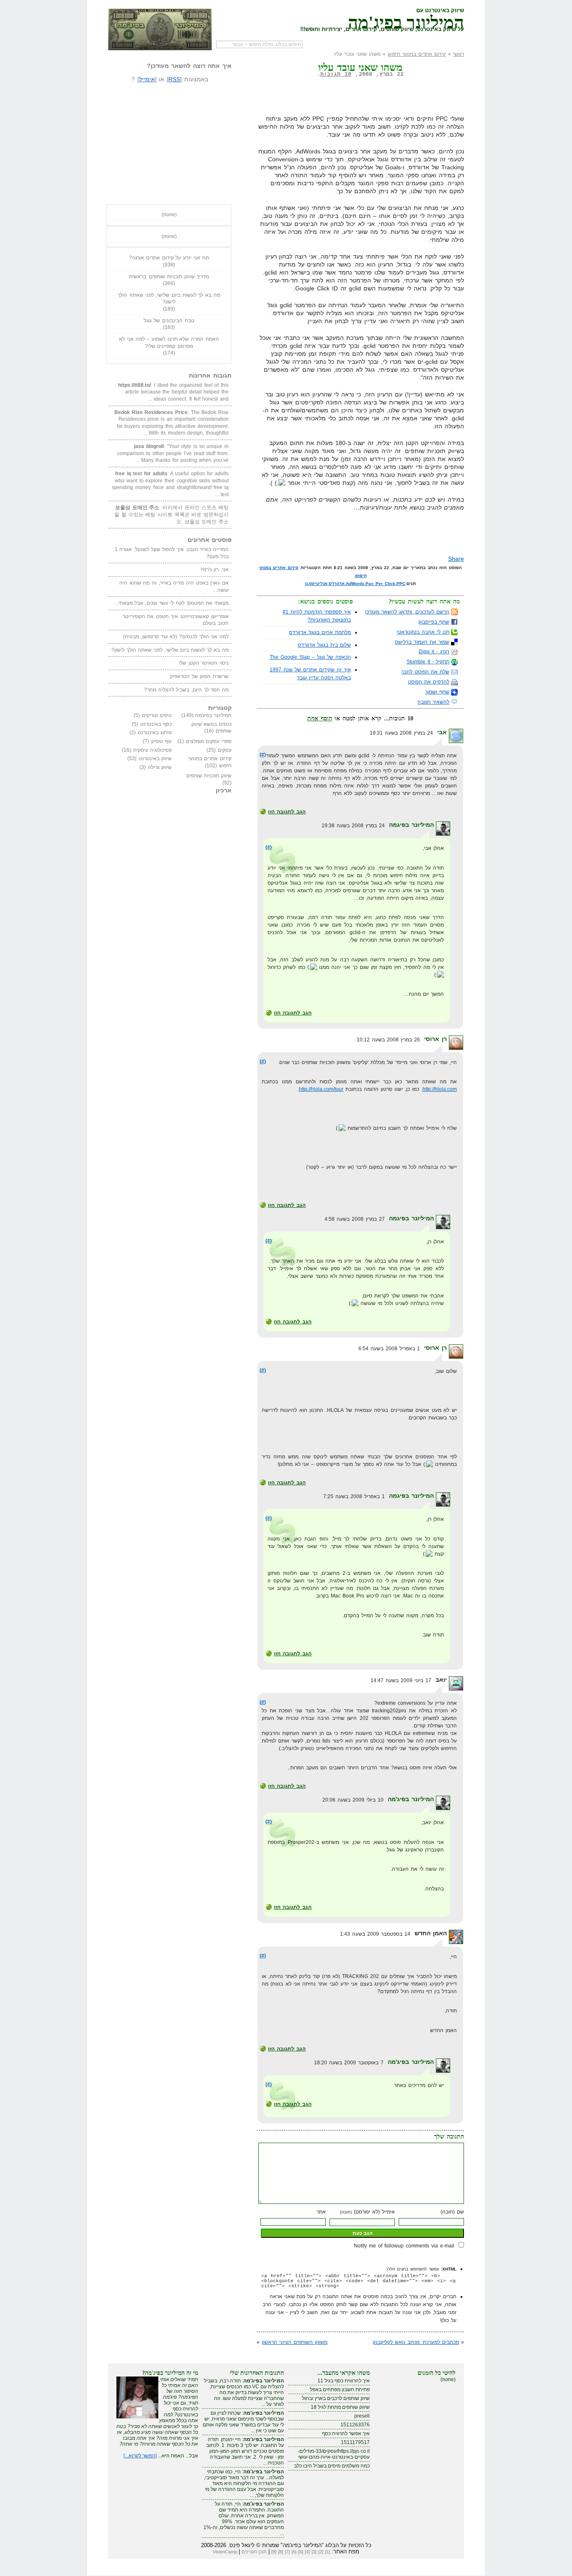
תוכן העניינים (254, 2552)
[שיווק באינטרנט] (160, 29)
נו (306, 584)
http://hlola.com (440, 1089)
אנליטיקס (318, 584)
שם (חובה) (452, 2212)
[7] (287, 2552)
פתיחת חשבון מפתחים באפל (340, 2390)
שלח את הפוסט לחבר (425, 672)
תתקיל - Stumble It (428, 662)
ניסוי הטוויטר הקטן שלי (204, 663)
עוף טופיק (162, 741)
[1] (327, 2552)
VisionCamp (225, 2552)
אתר (321, 2212)
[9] (274, 2552)
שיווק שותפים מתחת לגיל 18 (340, 2407)
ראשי (459, 54)
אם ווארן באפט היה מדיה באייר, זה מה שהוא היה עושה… (174, 586)
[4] (307, 2552)
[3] (314, 2552)
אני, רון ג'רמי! (215, 570)
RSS (174, 79)
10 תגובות (336, 74)
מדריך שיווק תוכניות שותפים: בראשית (169, 277)
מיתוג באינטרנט (155, 733)
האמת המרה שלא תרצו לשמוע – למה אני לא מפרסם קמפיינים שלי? (169, 343)
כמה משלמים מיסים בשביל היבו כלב (332, 2466)
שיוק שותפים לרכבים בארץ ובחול (336, 2398)
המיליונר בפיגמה (411, 825)
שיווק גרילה (160, 767)
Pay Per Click (380, 584)
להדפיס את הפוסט (429, 682)
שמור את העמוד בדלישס (422, 642)
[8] (281, 2552)
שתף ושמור (437, 692)
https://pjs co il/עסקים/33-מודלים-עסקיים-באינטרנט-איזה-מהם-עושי (334, 2454)
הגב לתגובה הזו (287, 812)
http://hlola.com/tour (321, 1089)
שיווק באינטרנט (155, 759)
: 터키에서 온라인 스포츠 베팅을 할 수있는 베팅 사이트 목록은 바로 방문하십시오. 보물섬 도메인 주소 (171, 514)
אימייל (147, 79)
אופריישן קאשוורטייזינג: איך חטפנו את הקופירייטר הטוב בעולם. (176, 620)
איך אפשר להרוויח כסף (346, 2434)
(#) (263, 755)
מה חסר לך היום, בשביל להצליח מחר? (186, 690)
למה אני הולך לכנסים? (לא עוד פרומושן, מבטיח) (176, 637)
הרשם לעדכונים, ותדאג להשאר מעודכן (407, 612)
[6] (294, 2552)
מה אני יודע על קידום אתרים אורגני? (169, 258)
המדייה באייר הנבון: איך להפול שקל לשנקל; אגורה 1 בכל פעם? (172, 553)
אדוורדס (337, 584)
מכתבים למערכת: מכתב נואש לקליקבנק (416, 2342)
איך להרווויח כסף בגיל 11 (344, 2381)
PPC (401, 584)
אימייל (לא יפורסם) (367, 2212)
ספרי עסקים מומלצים (209, 741)
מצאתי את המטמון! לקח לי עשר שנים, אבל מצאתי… (171, 603)
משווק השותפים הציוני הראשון (295, 2342)
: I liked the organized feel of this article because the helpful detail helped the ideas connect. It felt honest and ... (173, 392)
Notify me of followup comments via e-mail (404, 2246)
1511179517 (355, 2442)
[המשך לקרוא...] (140, 2456)
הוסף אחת (320, 718)
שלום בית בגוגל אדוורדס (324, 645)
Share (456, 559)
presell (362, 2416)
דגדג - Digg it (434, 652)
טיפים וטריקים (157, 715)
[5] (301, 2552)
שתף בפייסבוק (434, 622)
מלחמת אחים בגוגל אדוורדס (320, 632)
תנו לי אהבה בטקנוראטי (423, 632)
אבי (442, 732)
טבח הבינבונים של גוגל (169, 321)
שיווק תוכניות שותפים (209, 776)
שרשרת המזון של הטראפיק (199, 676)
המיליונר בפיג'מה (406, 21)
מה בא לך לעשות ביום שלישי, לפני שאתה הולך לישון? (169, 299)
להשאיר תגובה (433, 702)
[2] (321, 2552)
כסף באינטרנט (156, 724)
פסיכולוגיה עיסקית (153, 750)
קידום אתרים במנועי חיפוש (417, 54)
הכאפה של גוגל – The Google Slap (310, 657)
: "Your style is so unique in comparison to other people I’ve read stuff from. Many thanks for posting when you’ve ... (173, 453)
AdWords (355, 584)
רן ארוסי (435, 1039)
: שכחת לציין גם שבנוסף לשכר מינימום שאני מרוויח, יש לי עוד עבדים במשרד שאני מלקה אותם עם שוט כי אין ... (243, 2422)
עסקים (225, 750)
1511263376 (355, 2425)
